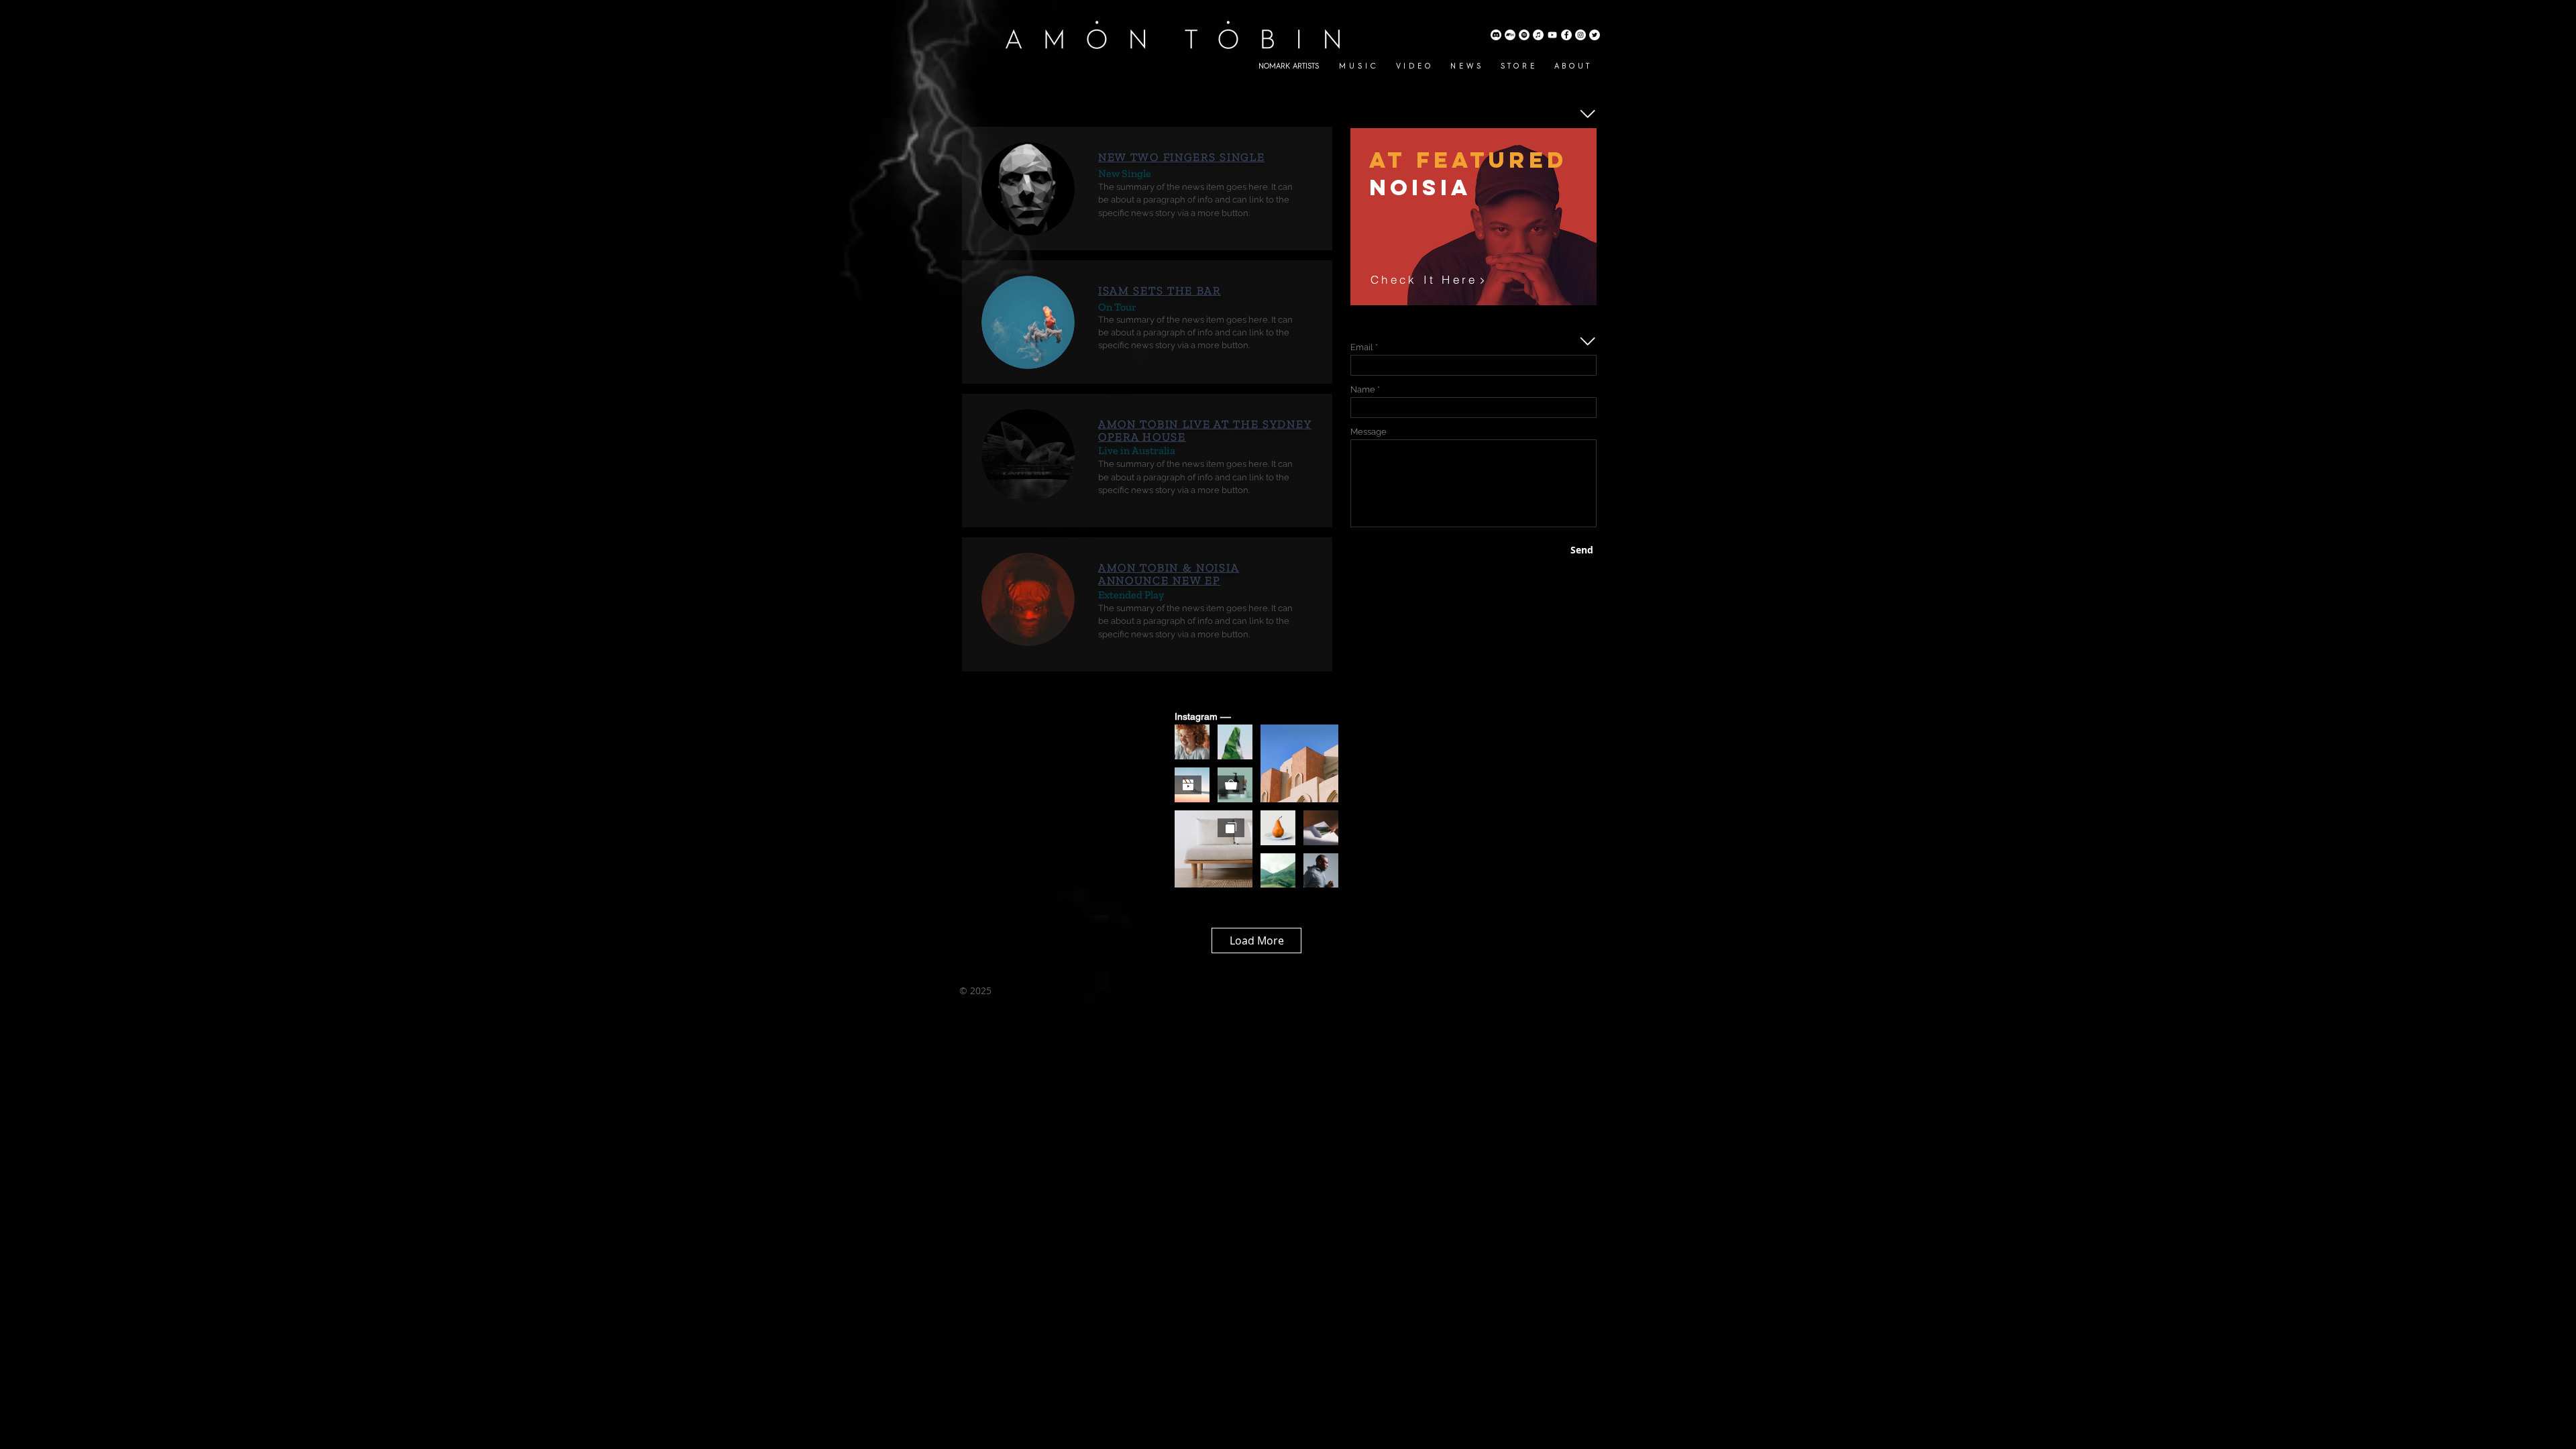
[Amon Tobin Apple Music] (1538, 35)
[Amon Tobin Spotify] (1524, 35)
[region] (1473, 217)
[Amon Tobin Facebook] (1566, 35)
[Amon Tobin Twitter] (1595, 35)
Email (1362, 347)
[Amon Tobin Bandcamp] (1510, 35)
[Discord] (1496, 35)
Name (1363, 389)
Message (1368, 432)
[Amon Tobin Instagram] (1580, 35)
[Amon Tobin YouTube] (1552, 35)
